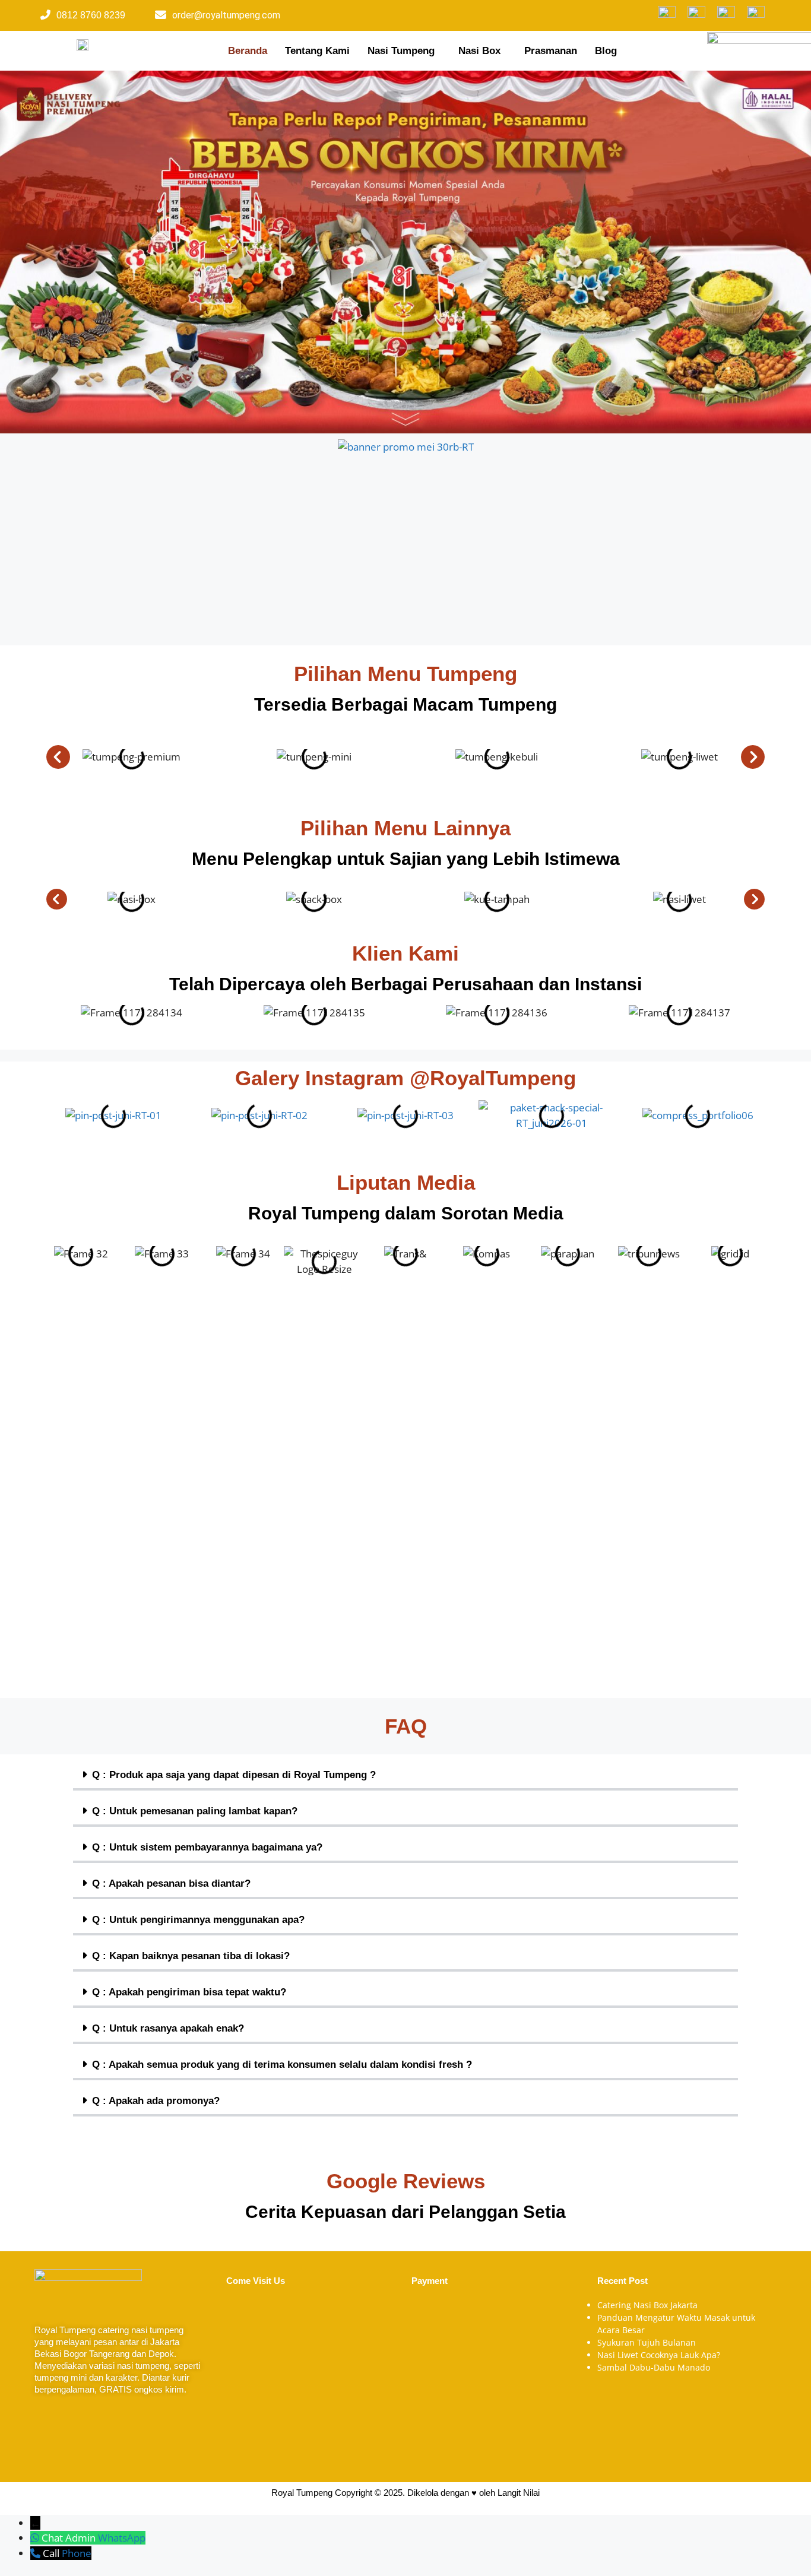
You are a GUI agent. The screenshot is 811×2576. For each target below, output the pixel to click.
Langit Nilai (519, 2493)
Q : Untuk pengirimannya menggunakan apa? (198, 1920)
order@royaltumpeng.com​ (226, 15)
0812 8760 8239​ (91, 15)
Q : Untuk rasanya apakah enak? (168, 2028)
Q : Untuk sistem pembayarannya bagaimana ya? (207, 1847)
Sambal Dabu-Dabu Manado (654, 2367)
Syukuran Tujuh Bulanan (647, 2342)
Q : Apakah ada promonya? (156, 2101)
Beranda (248, 51)
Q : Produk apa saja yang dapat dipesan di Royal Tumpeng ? (234, 1775)
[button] (404, 51)
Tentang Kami (317, 51)
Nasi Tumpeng (401, 51)
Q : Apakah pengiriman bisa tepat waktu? (189, 1992)
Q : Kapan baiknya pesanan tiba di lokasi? (191, 1956)
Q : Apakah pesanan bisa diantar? (171, 1883)
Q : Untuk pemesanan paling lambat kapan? (195, 1811)
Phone (77, 2553)
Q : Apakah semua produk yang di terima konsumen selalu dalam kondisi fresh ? (282, 2065)
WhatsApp (122, 2538)
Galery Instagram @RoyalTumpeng (405, 1078)
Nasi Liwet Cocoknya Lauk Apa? (659, 2355)
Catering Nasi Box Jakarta (647, 2305)
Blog (606, 51)
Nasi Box (479, 51)
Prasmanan (551, 51)
